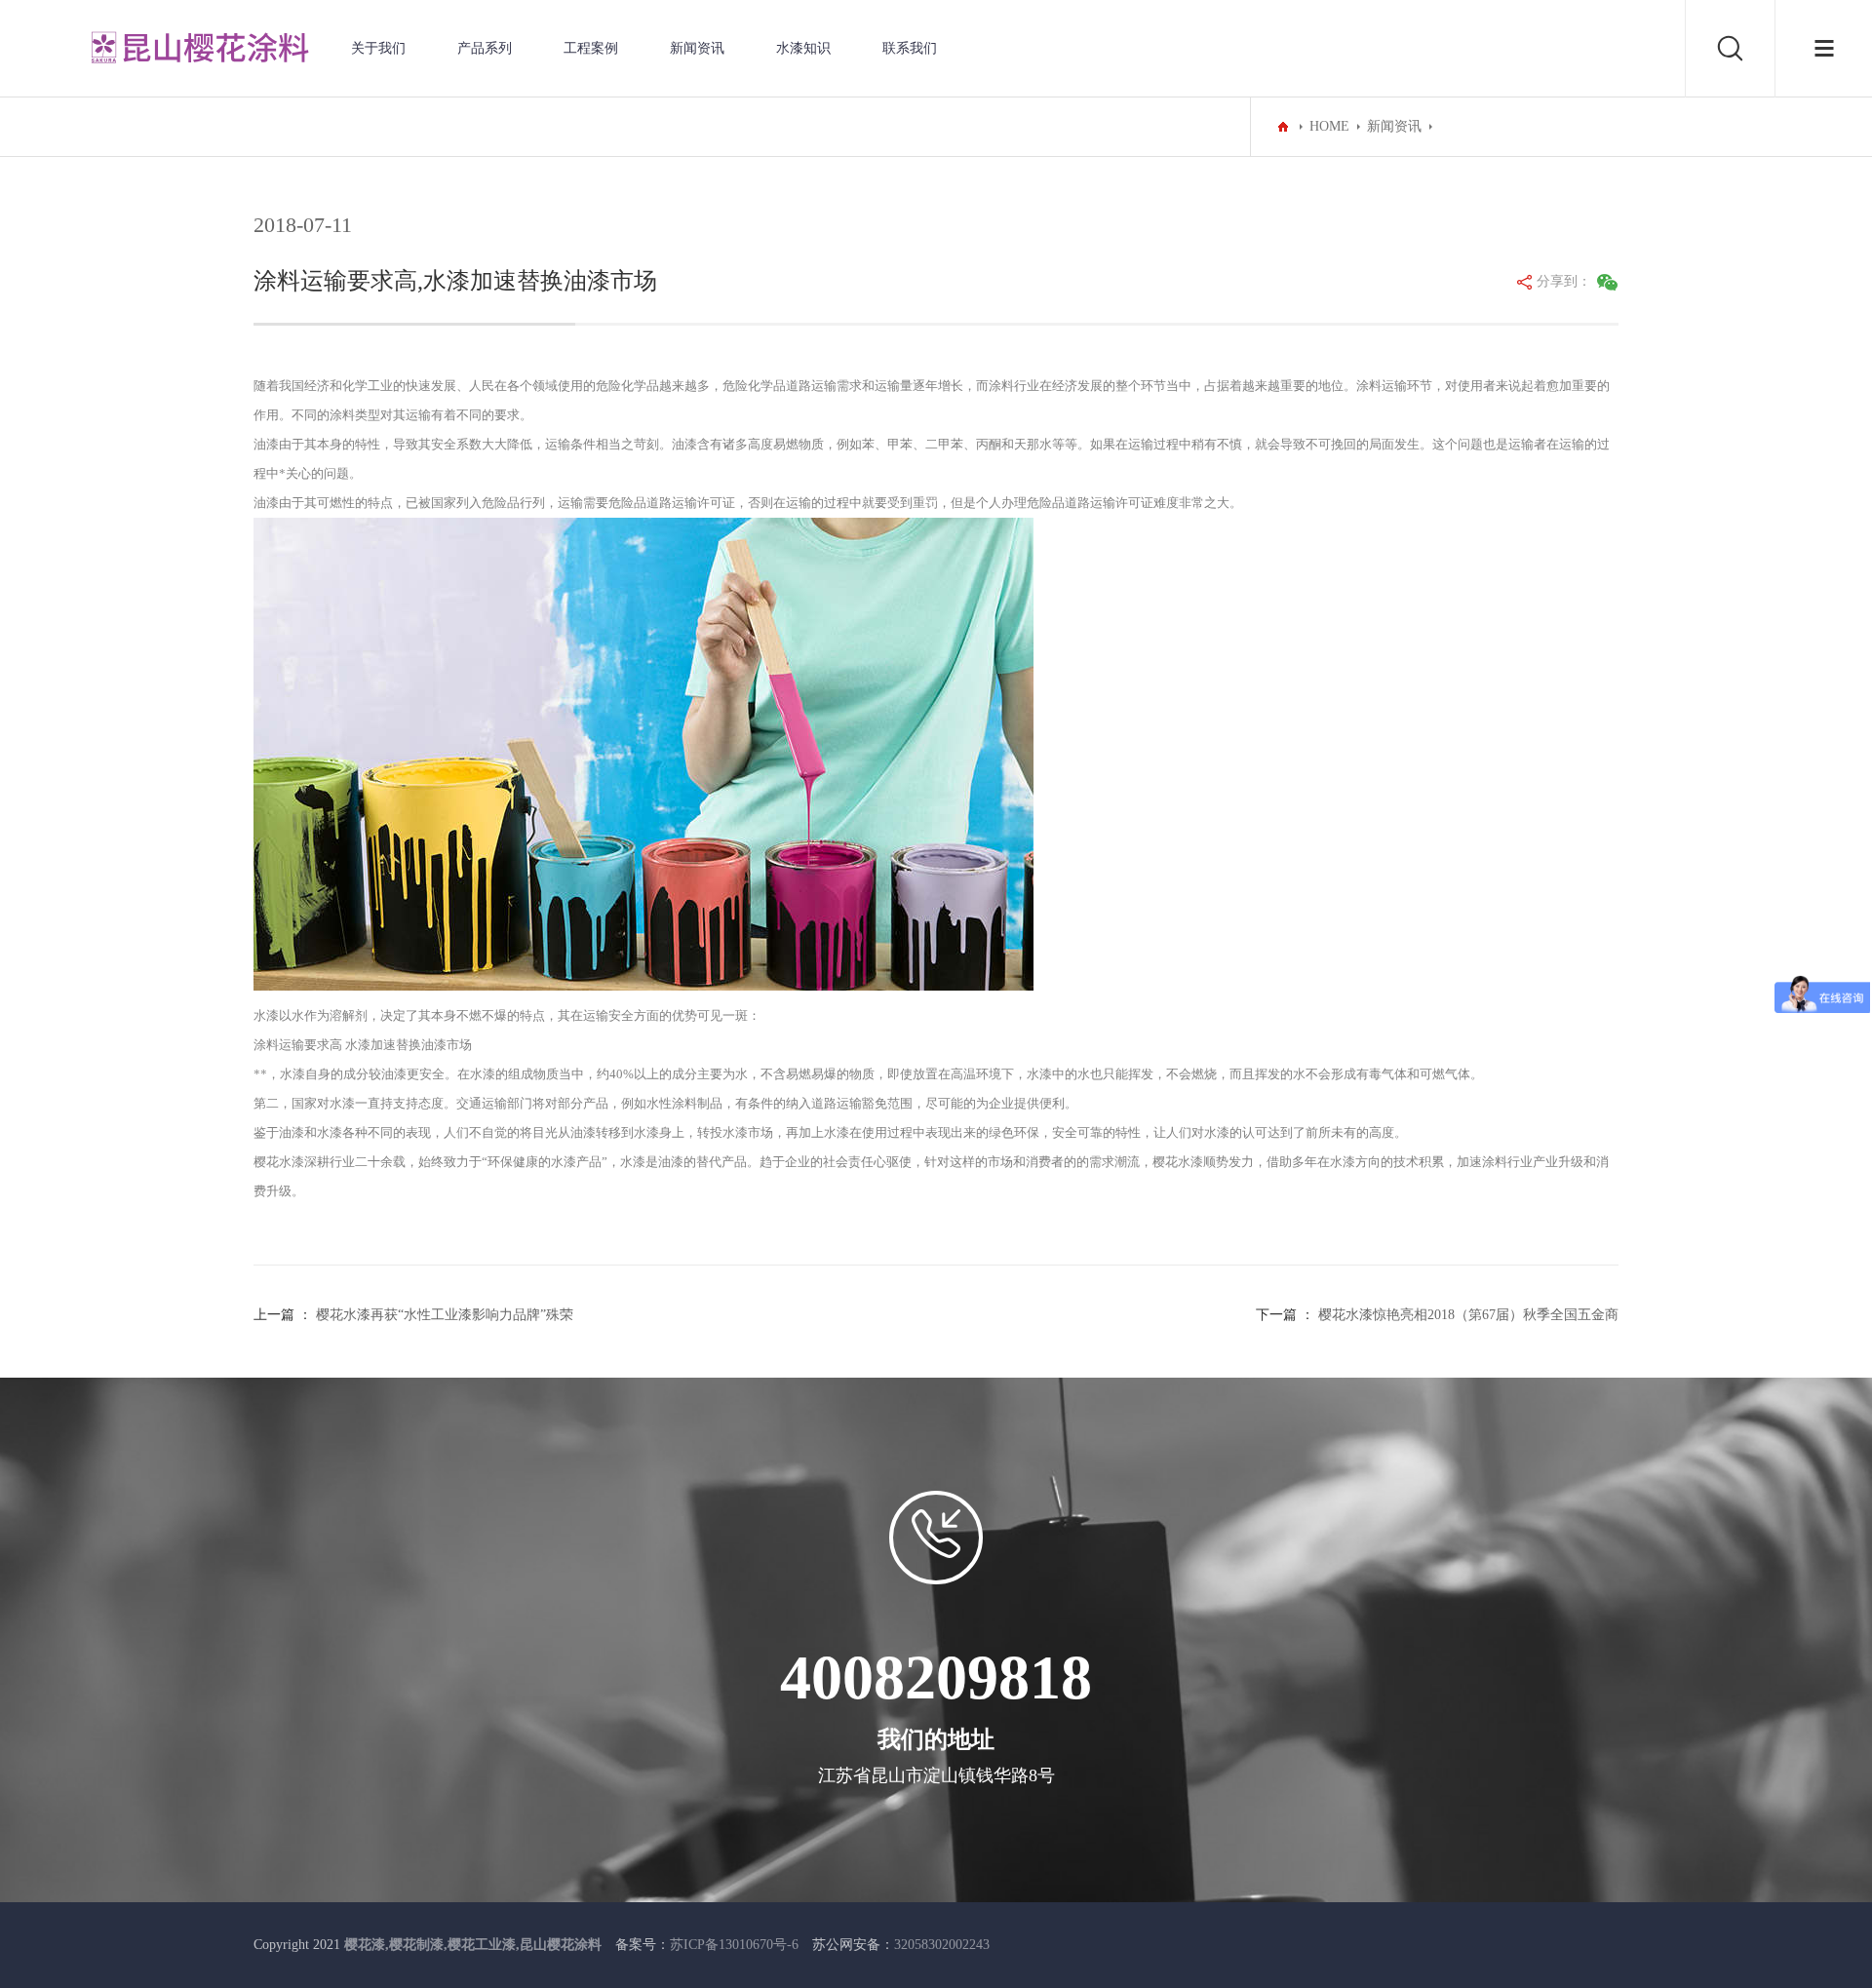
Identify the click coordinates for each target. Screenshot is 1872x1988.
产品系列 (485, 48)
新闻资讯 (697, 48)
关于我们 (378, 48)
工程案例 (591, 48)
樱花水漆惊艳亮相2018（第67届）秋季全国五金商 (1468, 1315)
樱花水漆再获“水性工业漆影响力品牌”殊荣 (445, 1315)
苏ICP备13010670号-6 (734, 1945)
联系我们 (910, 48)
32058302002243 (942, 1945)
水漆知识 (803, 48)
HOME (1329, 126)
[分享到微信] (1608, 282)
